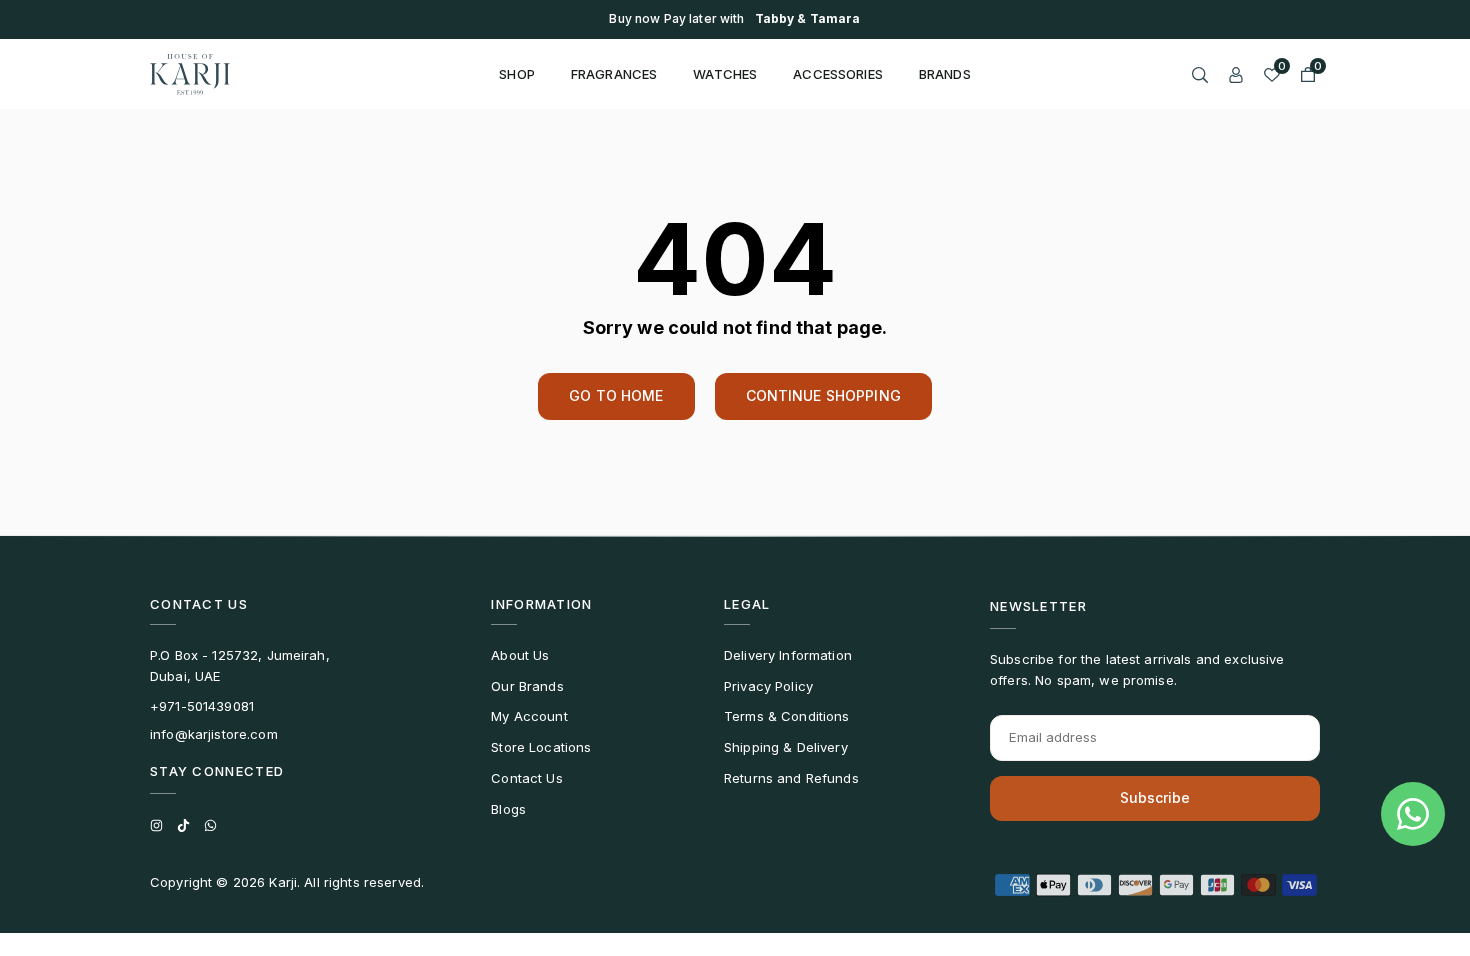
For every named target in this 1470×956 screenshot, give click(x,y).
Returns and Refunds (791, 778)
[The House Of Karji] (190, 72)
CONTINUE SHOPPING (823, 395)
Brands (945, 74)
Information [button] (541, 604)
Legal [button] (747, 604)
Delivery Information (788, 655)
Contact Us (526, 778)
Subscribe (1155, 797)
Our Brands (527, 686)
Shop (517, 74)
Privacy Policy (768, 686)
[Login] (1236, 74)
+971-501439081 (202, 706)
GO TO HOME (616, 395)
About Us (520, 655)
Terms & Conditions (787, 716)
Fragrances (614, 74)
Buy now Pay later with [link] (734, 19)
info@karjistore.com (214, 734)
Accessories (838, 74)
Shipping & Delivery (786, 747)
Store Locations (541, 747)
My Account (529, 716)
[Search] (1200, 74)
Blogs (508, 809)
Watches (725, 74)
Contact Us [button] (199, 604)
